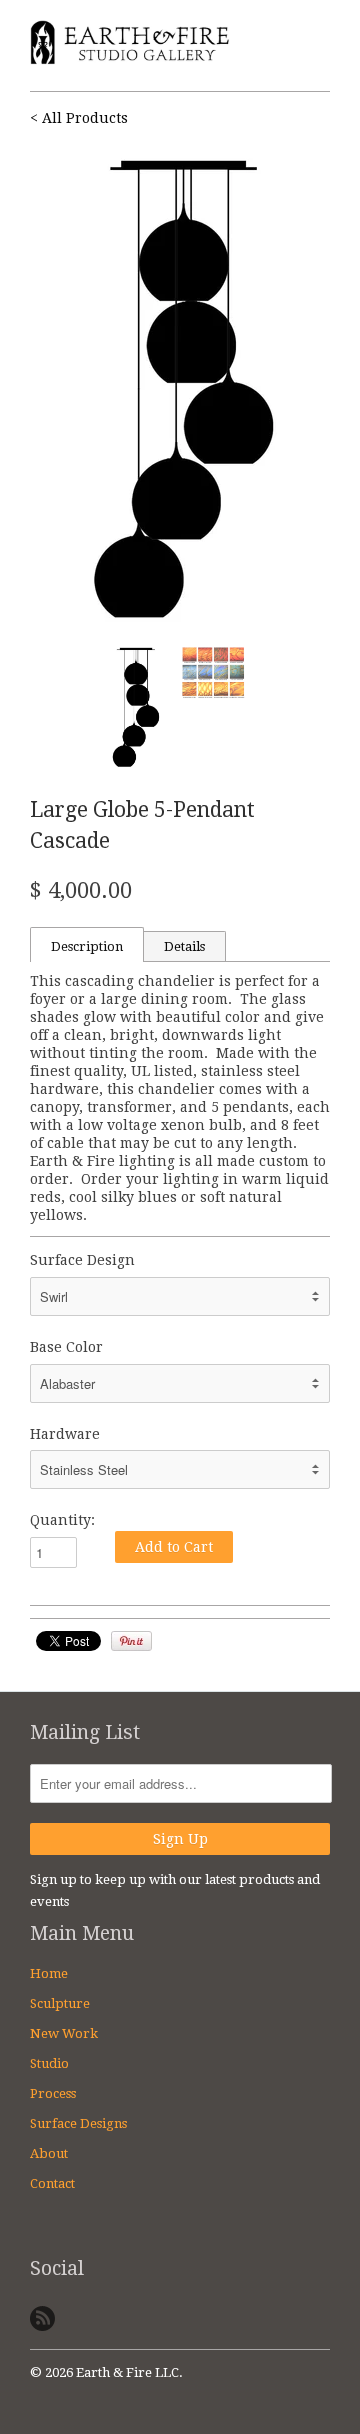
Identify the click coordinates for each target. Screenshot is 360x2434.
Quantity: (62, 1520)
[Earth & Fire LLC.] (130, 45)
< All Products (79, 118)
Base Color (66, 1347)
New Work (64, 2033)
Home (49, 1973)
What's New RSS (42, 2318)
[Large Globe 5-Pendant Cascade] (180, 390)
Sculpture (60, 2003)
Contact (52, 2183)
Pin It (131, 1641)
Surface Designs (78, 2123)
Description (87, 946)
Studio (49, 2063)
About (49, 2153)
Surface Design (82, 1260)
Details (184, 946)
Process (53, 2093)
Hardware (65, 1434)
